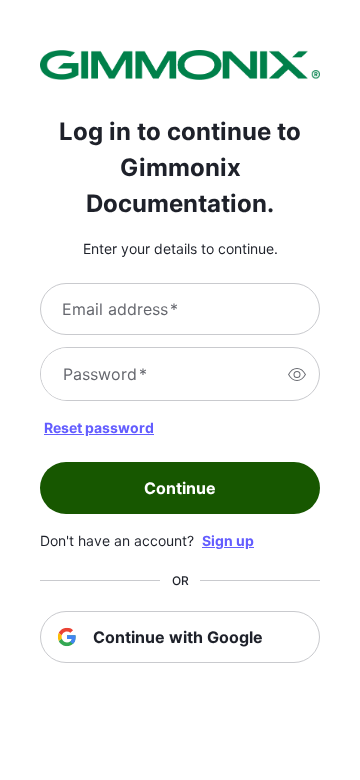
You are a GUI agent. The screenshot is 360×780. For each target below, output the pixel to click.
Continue (180, 488)
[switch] (297, 374)
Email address (120, 309)
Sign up (228, 540)
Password (105, 374)
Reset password (99, 427)
